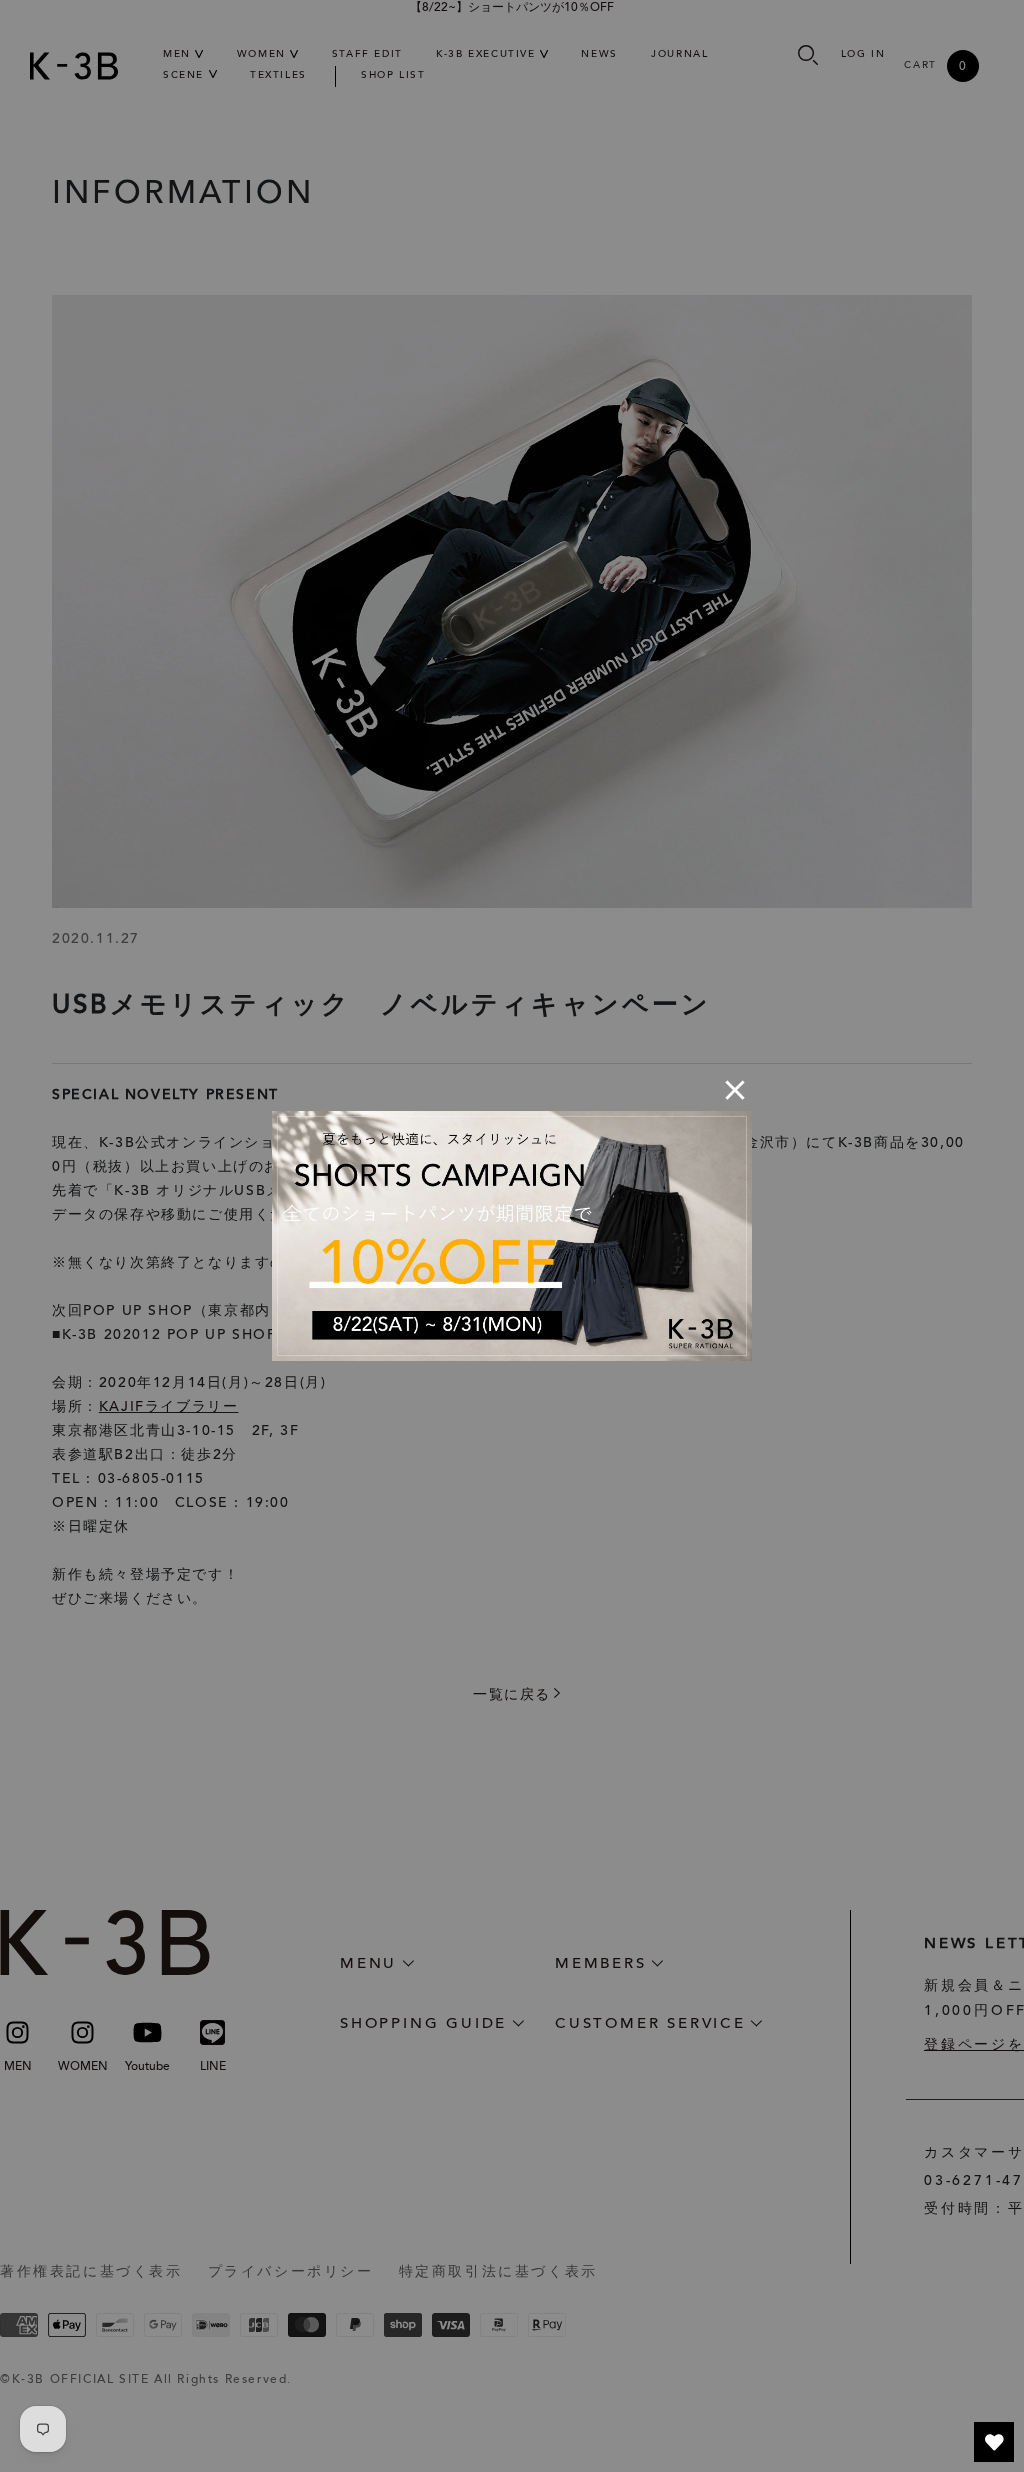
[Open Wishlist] (994, 2442)
